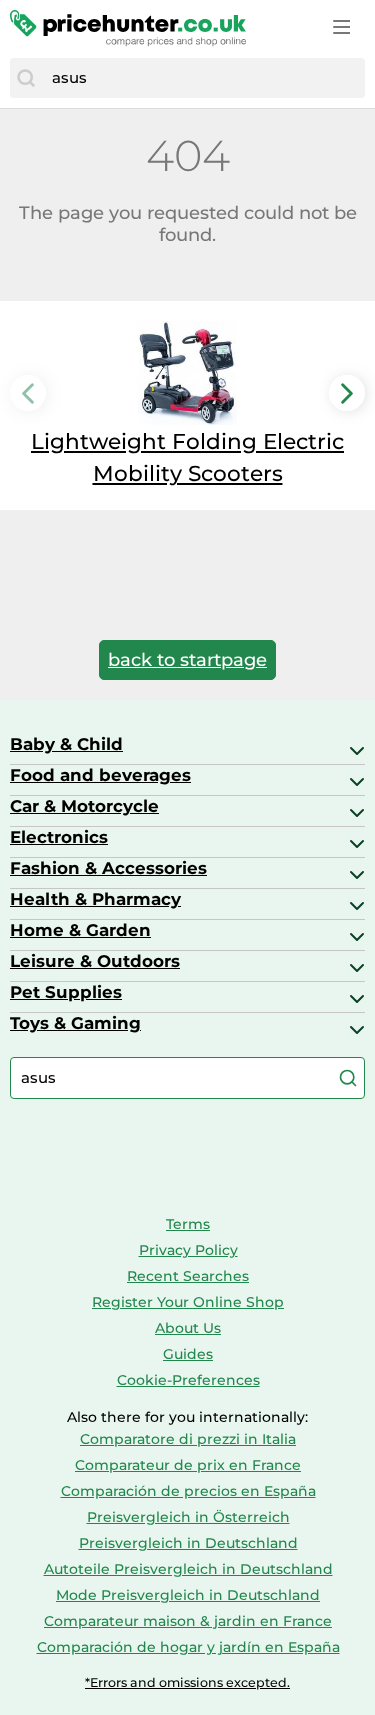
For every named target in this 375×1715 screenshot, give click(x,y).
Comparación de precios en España (188, 1491)
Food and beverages (100, 775)
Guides (188, 1354)
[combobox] (203, 78)
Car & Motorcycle (84, 806)
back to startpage (187, 660)
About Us (188, 1328)
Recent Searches (188, 1276)
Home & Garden (80, 930)
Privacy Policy (188, 1250)
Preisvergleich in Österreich (188, 1517)
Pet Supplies (66, 992)
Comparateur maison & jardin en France (188, 1621)
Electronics (59, 837)
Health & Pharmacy (95, 899)
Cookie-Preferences (188, 1380)
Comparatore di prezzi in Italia (188, 1439)
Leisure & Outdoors (95, 961)
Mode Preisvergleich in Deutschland (188, 1595)
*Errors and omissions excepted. (187, 1682)
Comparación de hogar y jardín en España (188, 1647)
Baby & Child (66, 744)
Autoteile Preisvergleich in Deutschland (188, 1569)
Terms (188, 1224)
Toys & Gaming (75, 1023)
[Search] (26, 78)
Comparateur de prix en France (188, 1465)
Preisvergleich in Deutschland (188, 1543)
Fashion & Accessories (108, 868)
